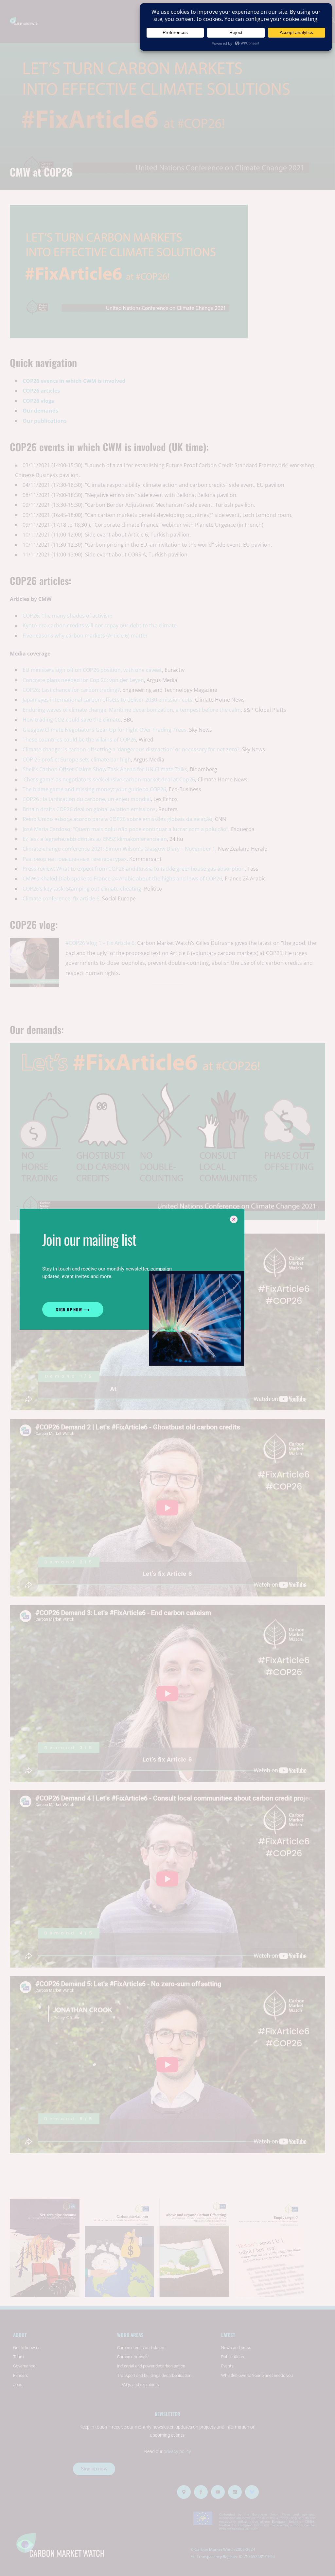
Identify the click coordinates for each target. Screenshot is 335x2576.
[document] (167, 1288)
